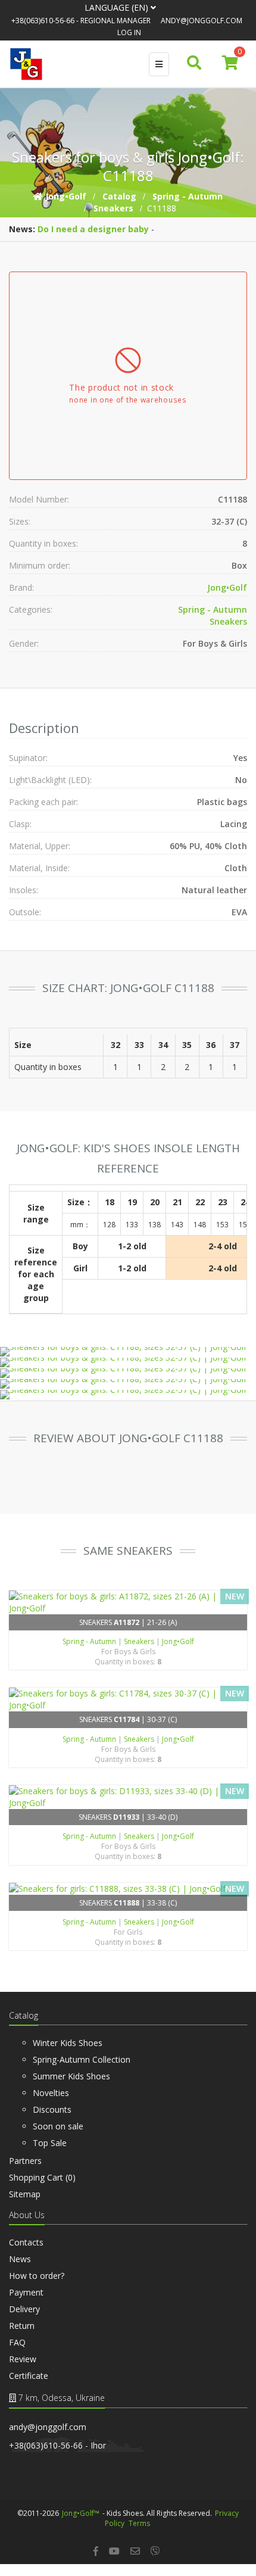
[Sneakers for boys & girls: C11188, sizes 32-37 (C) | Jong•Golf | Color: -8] (127, 1395)
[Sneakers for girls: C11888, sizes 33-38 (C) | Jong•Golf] (128, 1889)
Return (22, 2326)
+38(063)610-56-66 (43, 21)
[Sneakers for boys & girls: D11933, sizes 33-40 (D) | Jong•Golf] (128, 1797)
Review (23, 2359)
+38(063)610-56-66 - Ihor (57, 2445)
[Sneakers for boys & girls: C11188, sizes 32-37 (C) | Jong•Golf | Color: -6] (127, 1373)
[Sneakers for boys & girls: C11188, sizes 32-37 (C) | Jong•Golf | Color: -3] (127, 1362)
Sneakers (228, 621)
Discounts (52, 2109)
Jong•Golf (227, 587)
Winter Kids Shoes (68, 2043)
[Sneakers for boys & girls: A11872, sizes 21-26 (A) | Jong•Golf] (128, 1602)
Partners (25, 2161)
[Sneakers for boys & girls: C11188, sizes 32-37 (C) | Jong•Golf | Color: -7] (127, 1384)
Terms (139, 2523)
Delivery (24, 2309)
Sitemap (25, 2194)
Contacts (26, 2242)
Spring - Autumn (213, 609)
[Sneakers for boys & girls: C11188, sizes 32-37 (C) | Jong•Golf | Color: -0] (127, 1352)
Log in (129, 32)
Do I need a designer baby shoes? (109, 229)
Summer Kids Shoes (71, 2076)
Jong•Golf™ (81, 2513)
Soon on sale (58, 2126)
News (20, 2259)
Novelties (51, 2093)
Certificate (29, 2376)
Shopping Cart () (42, 2177)
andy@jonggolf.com (202, 21)
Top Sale (50, 2143)
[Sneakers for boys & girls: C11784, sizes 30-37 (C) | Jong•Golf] (128, 1699)
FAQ (17, 2342)
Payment (26, 2292)
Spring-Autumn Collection (82, 2059)
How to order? (37, 2276)
